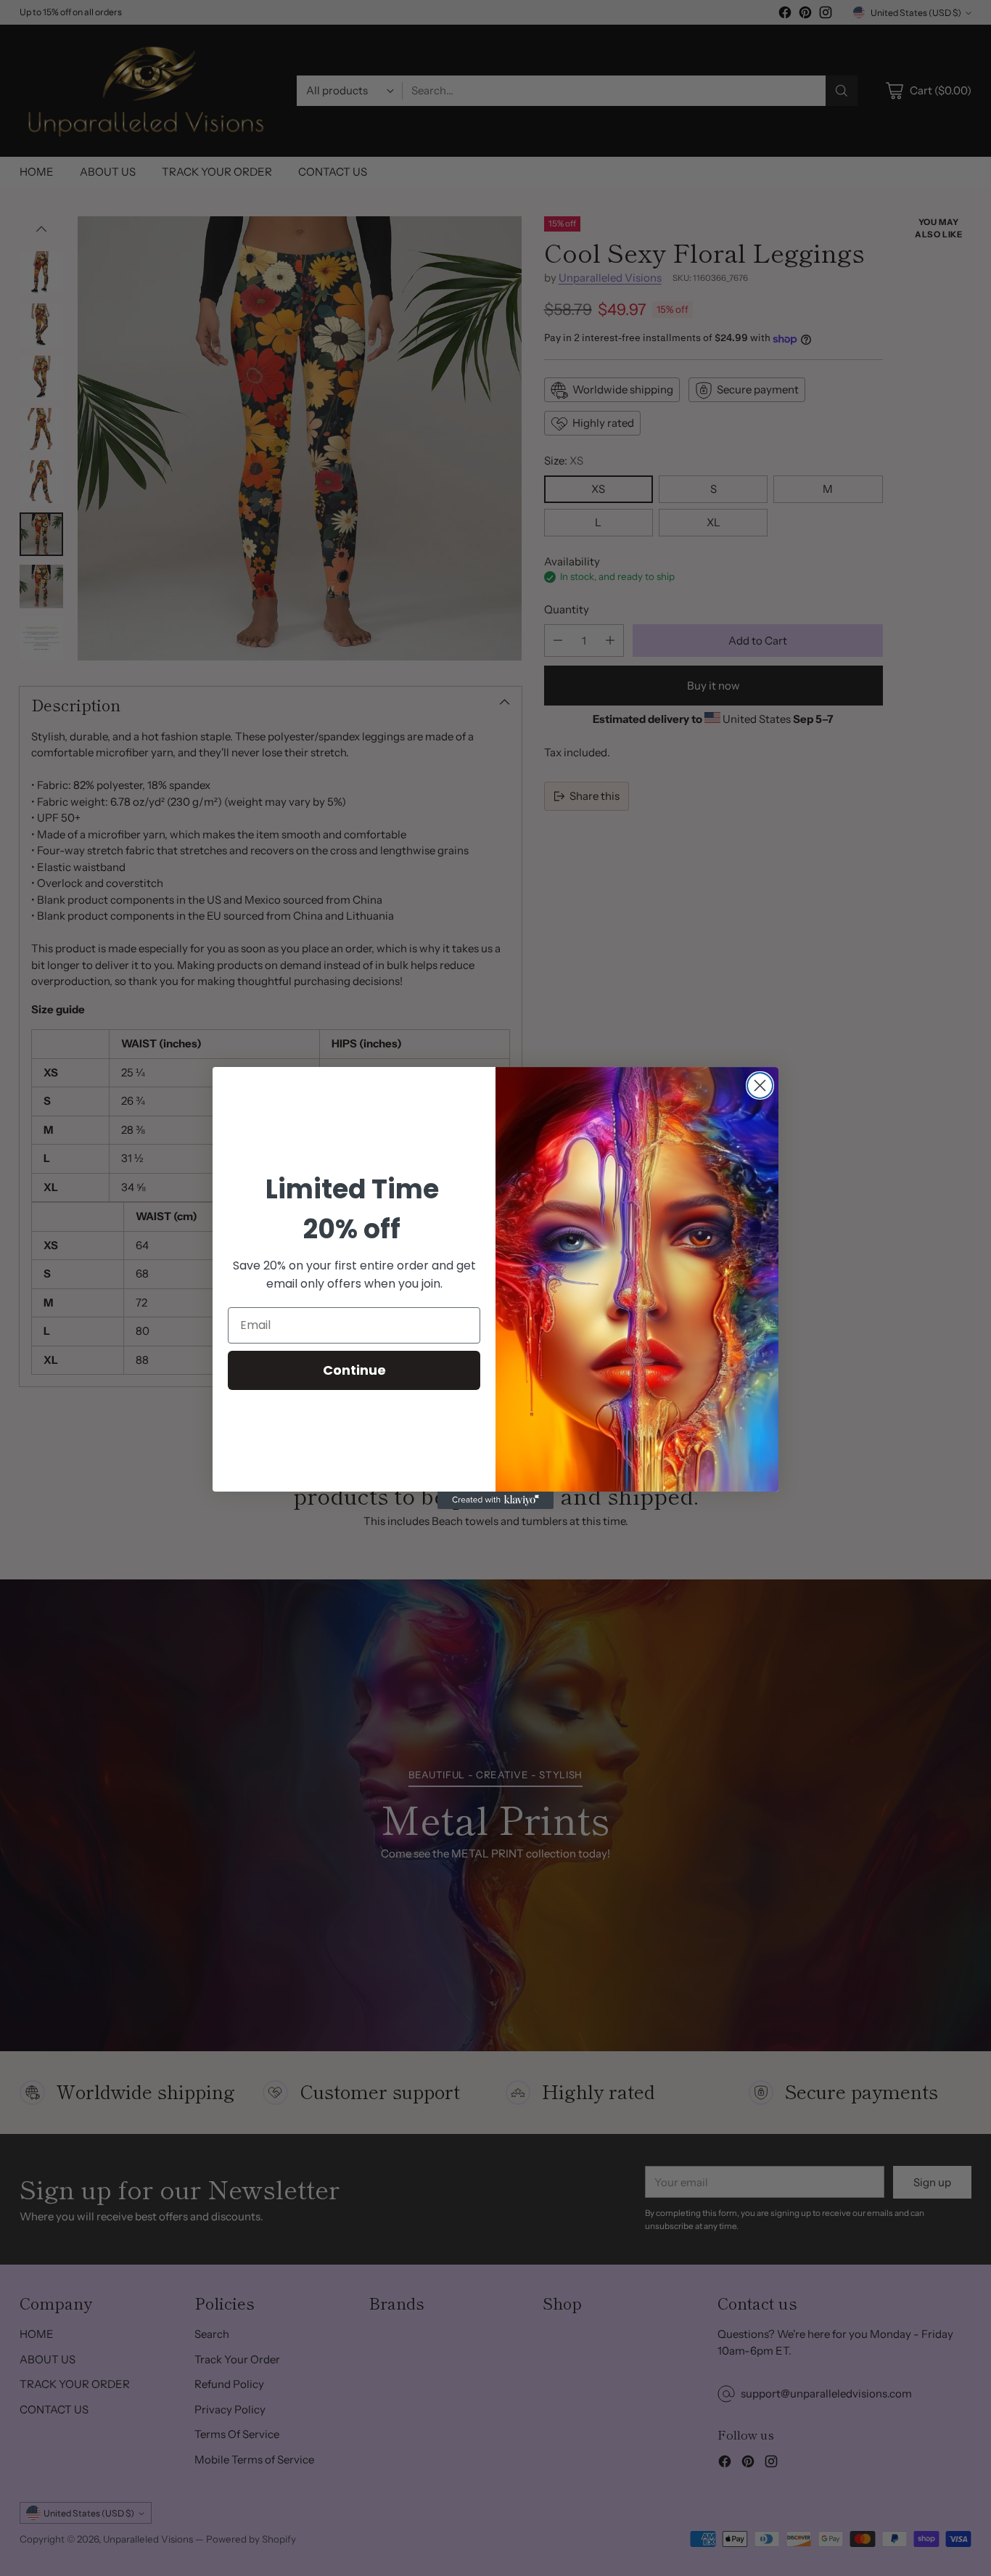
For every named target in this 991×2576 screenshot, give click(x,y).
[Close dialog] (760, 1085)
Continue (354, 1370)
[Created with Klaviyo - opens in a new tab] (495, 1500)
